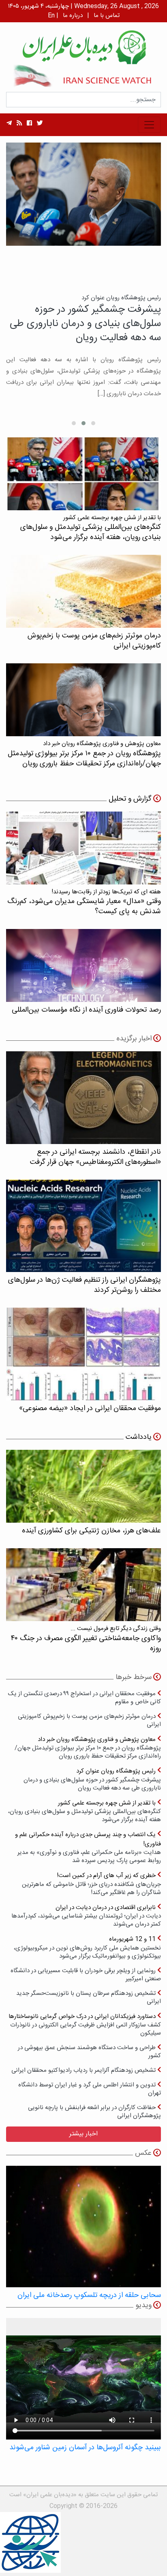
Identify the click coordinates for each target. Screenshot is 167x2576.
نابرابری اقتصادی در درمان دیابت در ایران (86, 1916)
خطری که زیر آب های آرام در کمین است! (91, 1884)
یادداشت (139, 1437)
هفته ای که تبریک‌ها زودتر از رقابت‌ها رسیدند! (84, 902)
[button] (93, 423)
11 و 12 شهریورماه (87, 1947)
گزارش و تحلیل (130, 799)
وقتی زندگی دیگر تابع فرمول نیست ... (86, 1639)
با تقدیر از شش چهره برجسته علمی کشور (85, 1811)
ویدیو (143, 2305)
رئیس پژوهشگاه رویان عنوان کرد (92, 1779)
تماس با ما (107, 16)
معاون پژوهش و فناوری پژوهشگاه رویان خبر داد (88, 1748)
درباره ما (73, 16)
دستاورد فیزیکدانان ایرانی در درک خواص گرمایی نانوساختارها (85, 2025)
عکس (143, 2153)
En (51, 16)
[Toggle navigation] (149, 125)
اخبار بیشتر (83, 2134)
